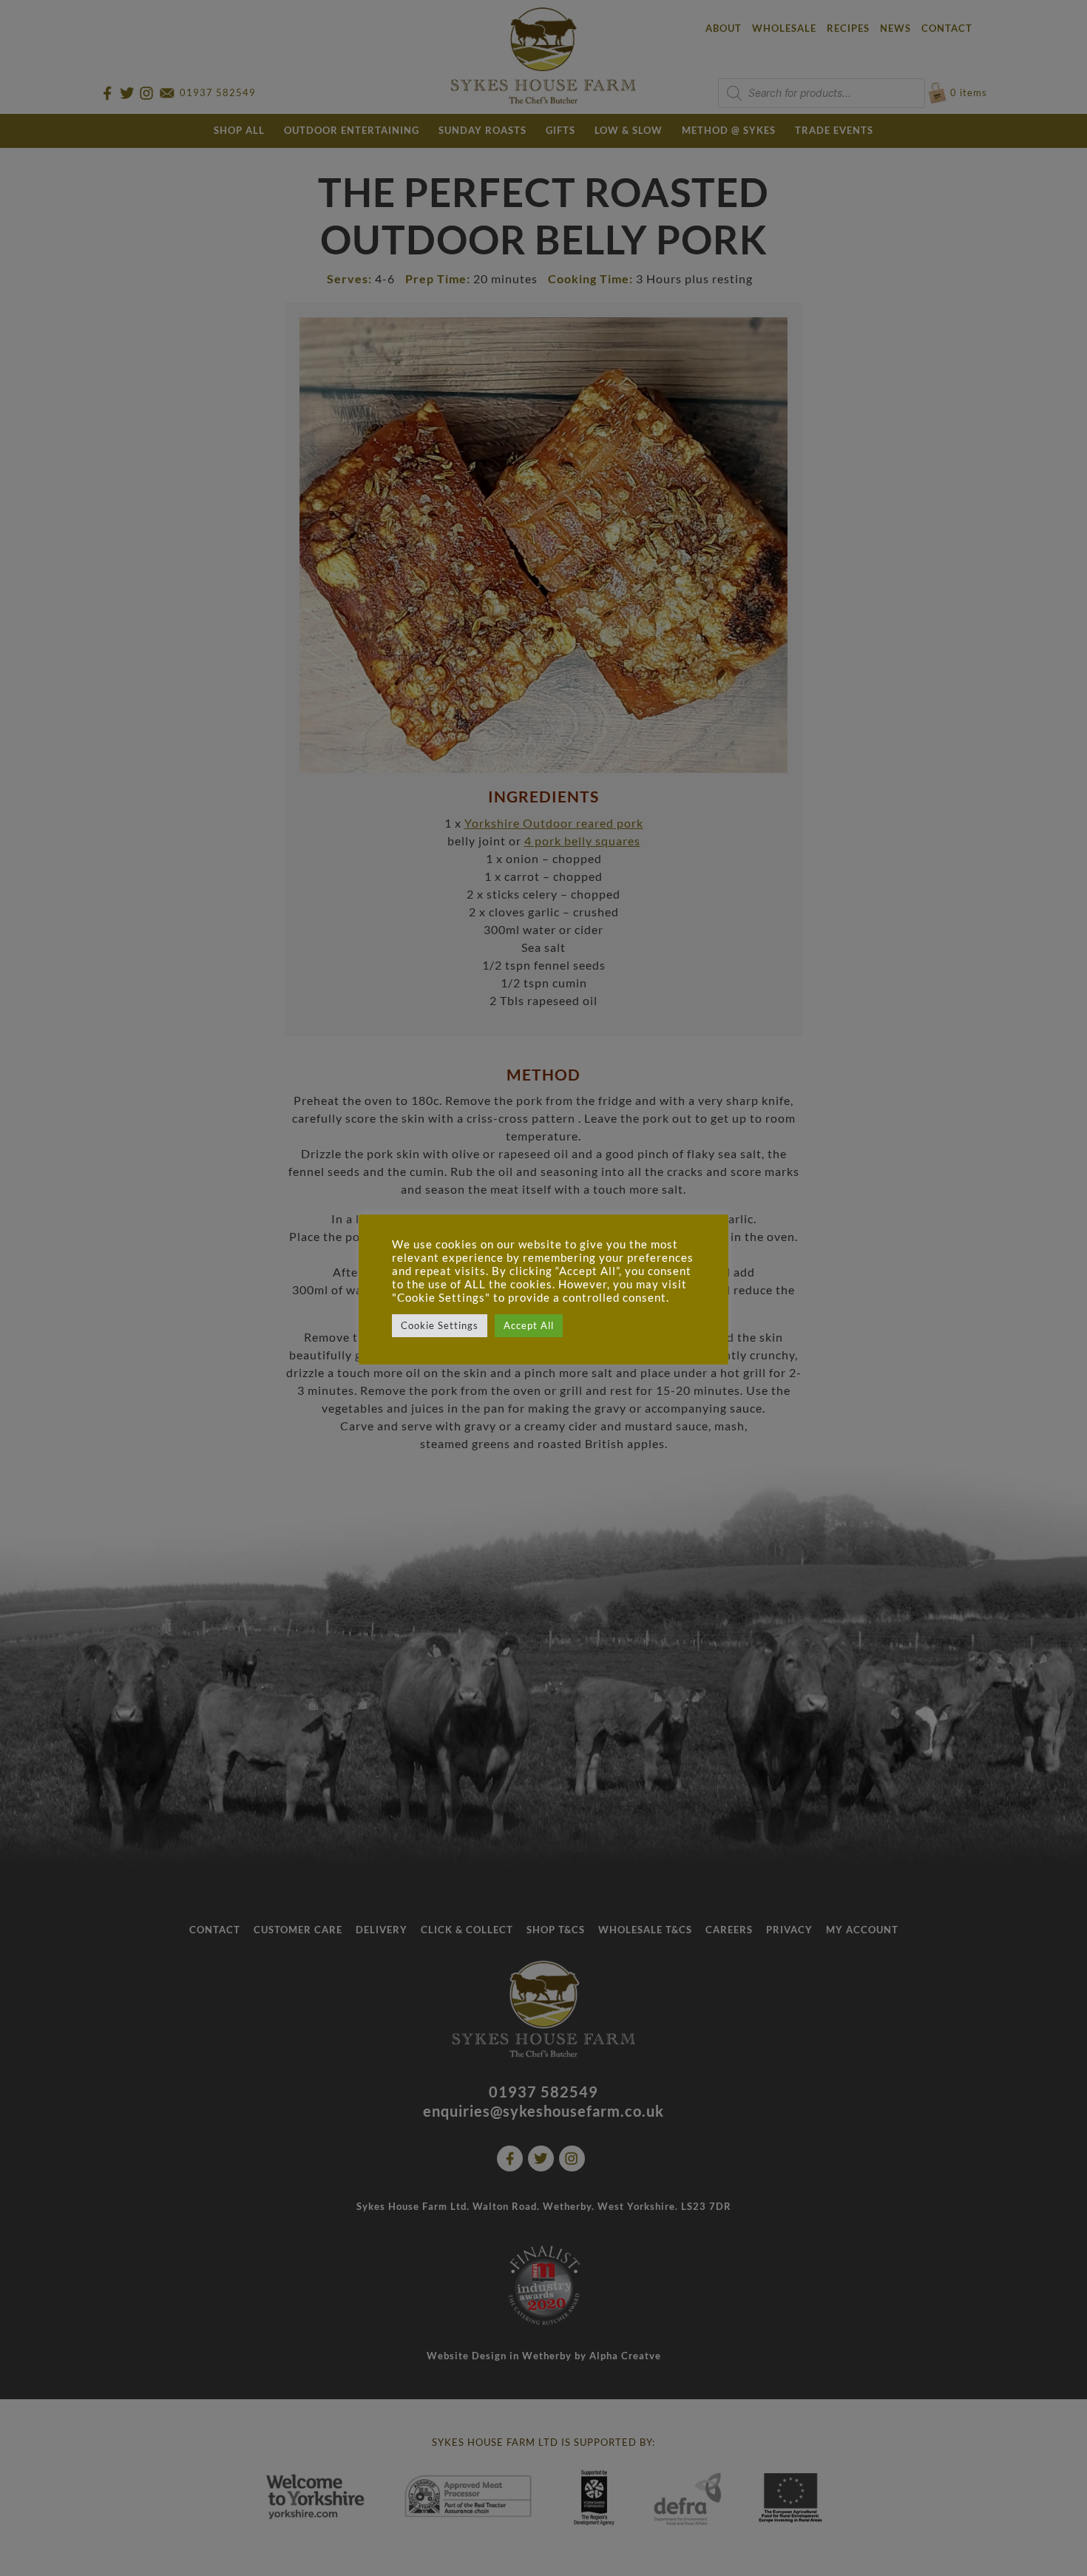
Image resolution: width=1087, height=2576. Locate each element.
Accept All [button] (529, 1325)
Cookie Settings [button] (440, 1325)
